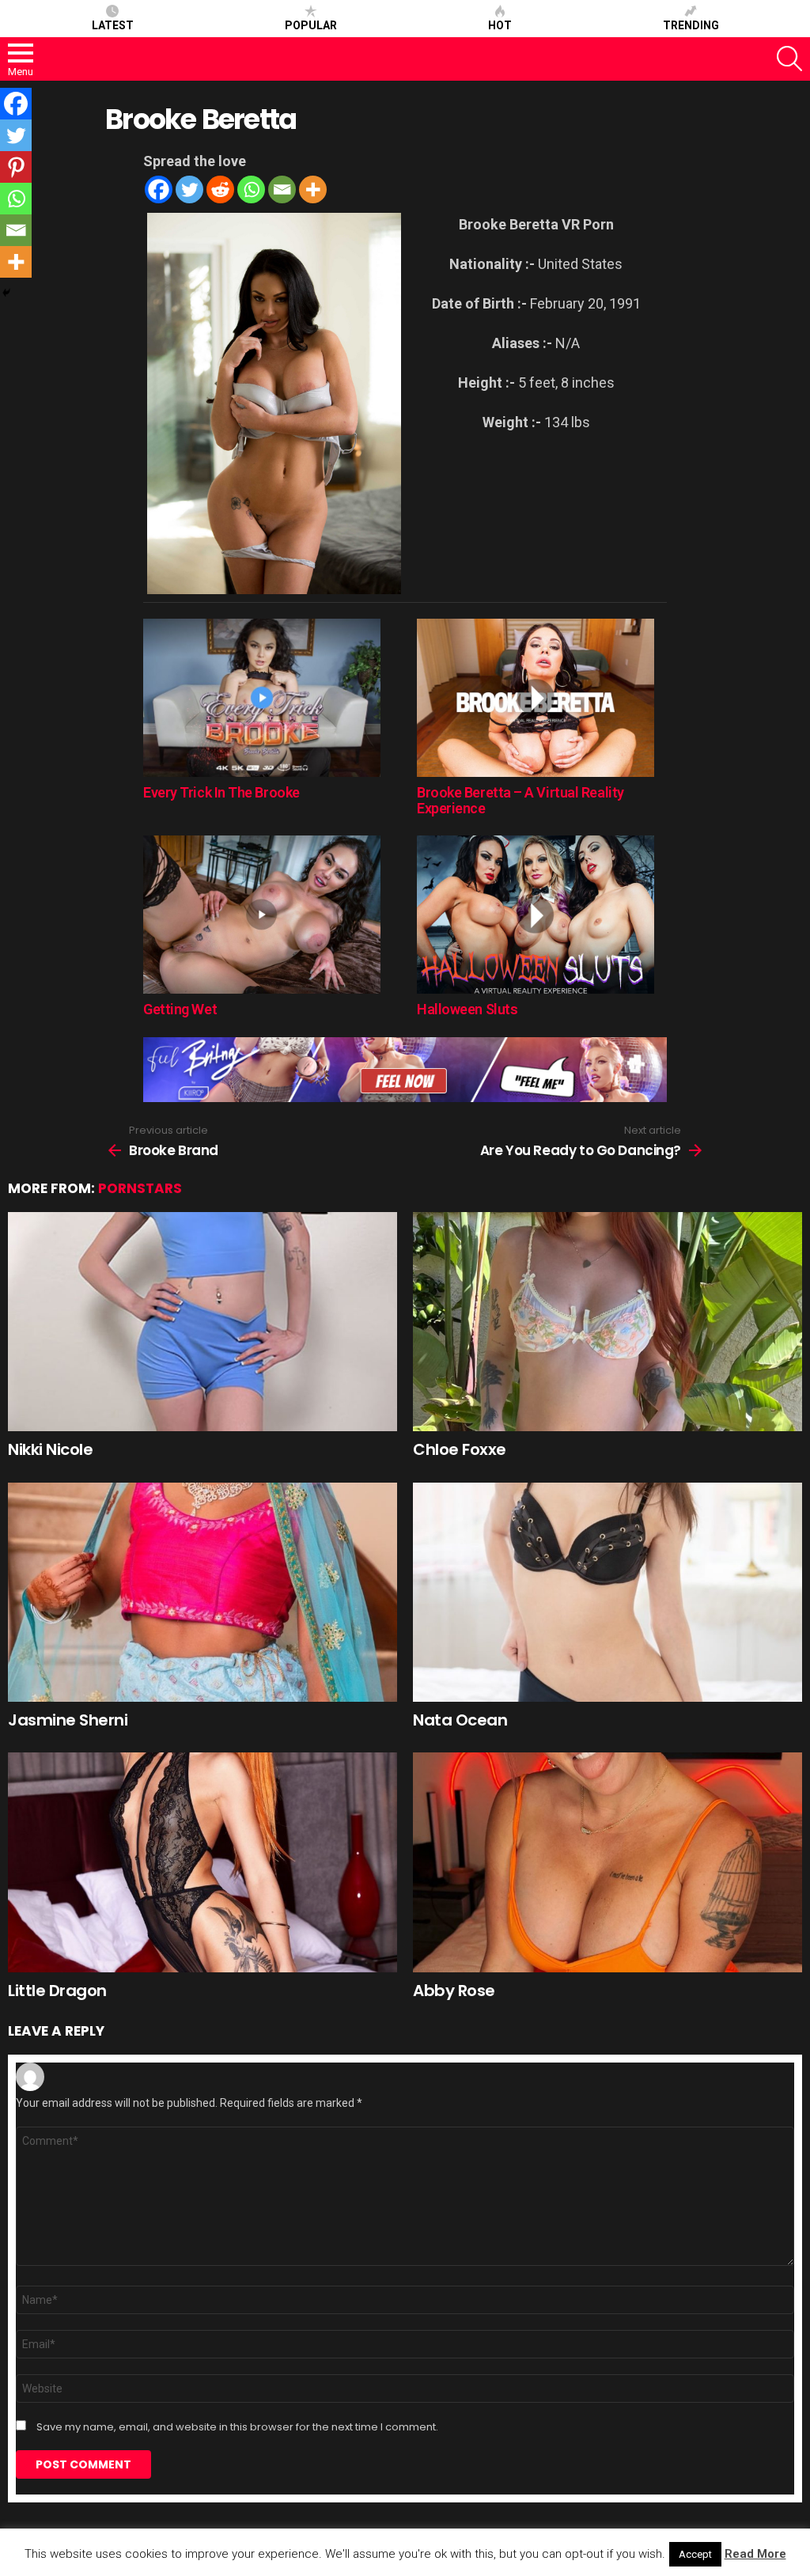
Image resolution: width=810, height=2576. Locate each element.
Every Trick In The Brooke (221, 792)
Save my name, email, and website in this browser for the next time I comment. (237, 2427)
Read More (755, 2554)
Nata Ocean (460, 1720)
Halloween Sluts (467, 1009)
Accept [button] (695, 2554)
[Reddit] (220, 189)
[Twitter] (189, 189)
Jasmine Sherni (68, 1720)
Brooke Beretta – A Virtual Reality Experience (520, 800)
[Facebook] (159, 189)
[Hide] (6, 293)
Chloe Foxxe (460, 1449)
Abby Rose (454, 1991)
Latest (113, 25)
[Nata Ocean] (607, 1592)
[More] (313, 189)
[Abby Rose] (607, 1862)
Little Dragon (57, 1991)
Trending (691, 25)
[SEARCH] (789, 59)
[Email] (282, 189)
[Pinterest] (16, 167)
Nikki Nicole (50, 1449)
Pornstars (140, 1188)
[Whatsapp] (251, 189)
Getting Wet (180, 1009)
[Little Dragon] (202, 1862)
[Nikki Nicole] (202, 1322)
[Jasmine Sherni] (202, 1592)
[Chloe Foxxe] (607, 1322)
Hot (500, 25)
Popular (311, 25)
